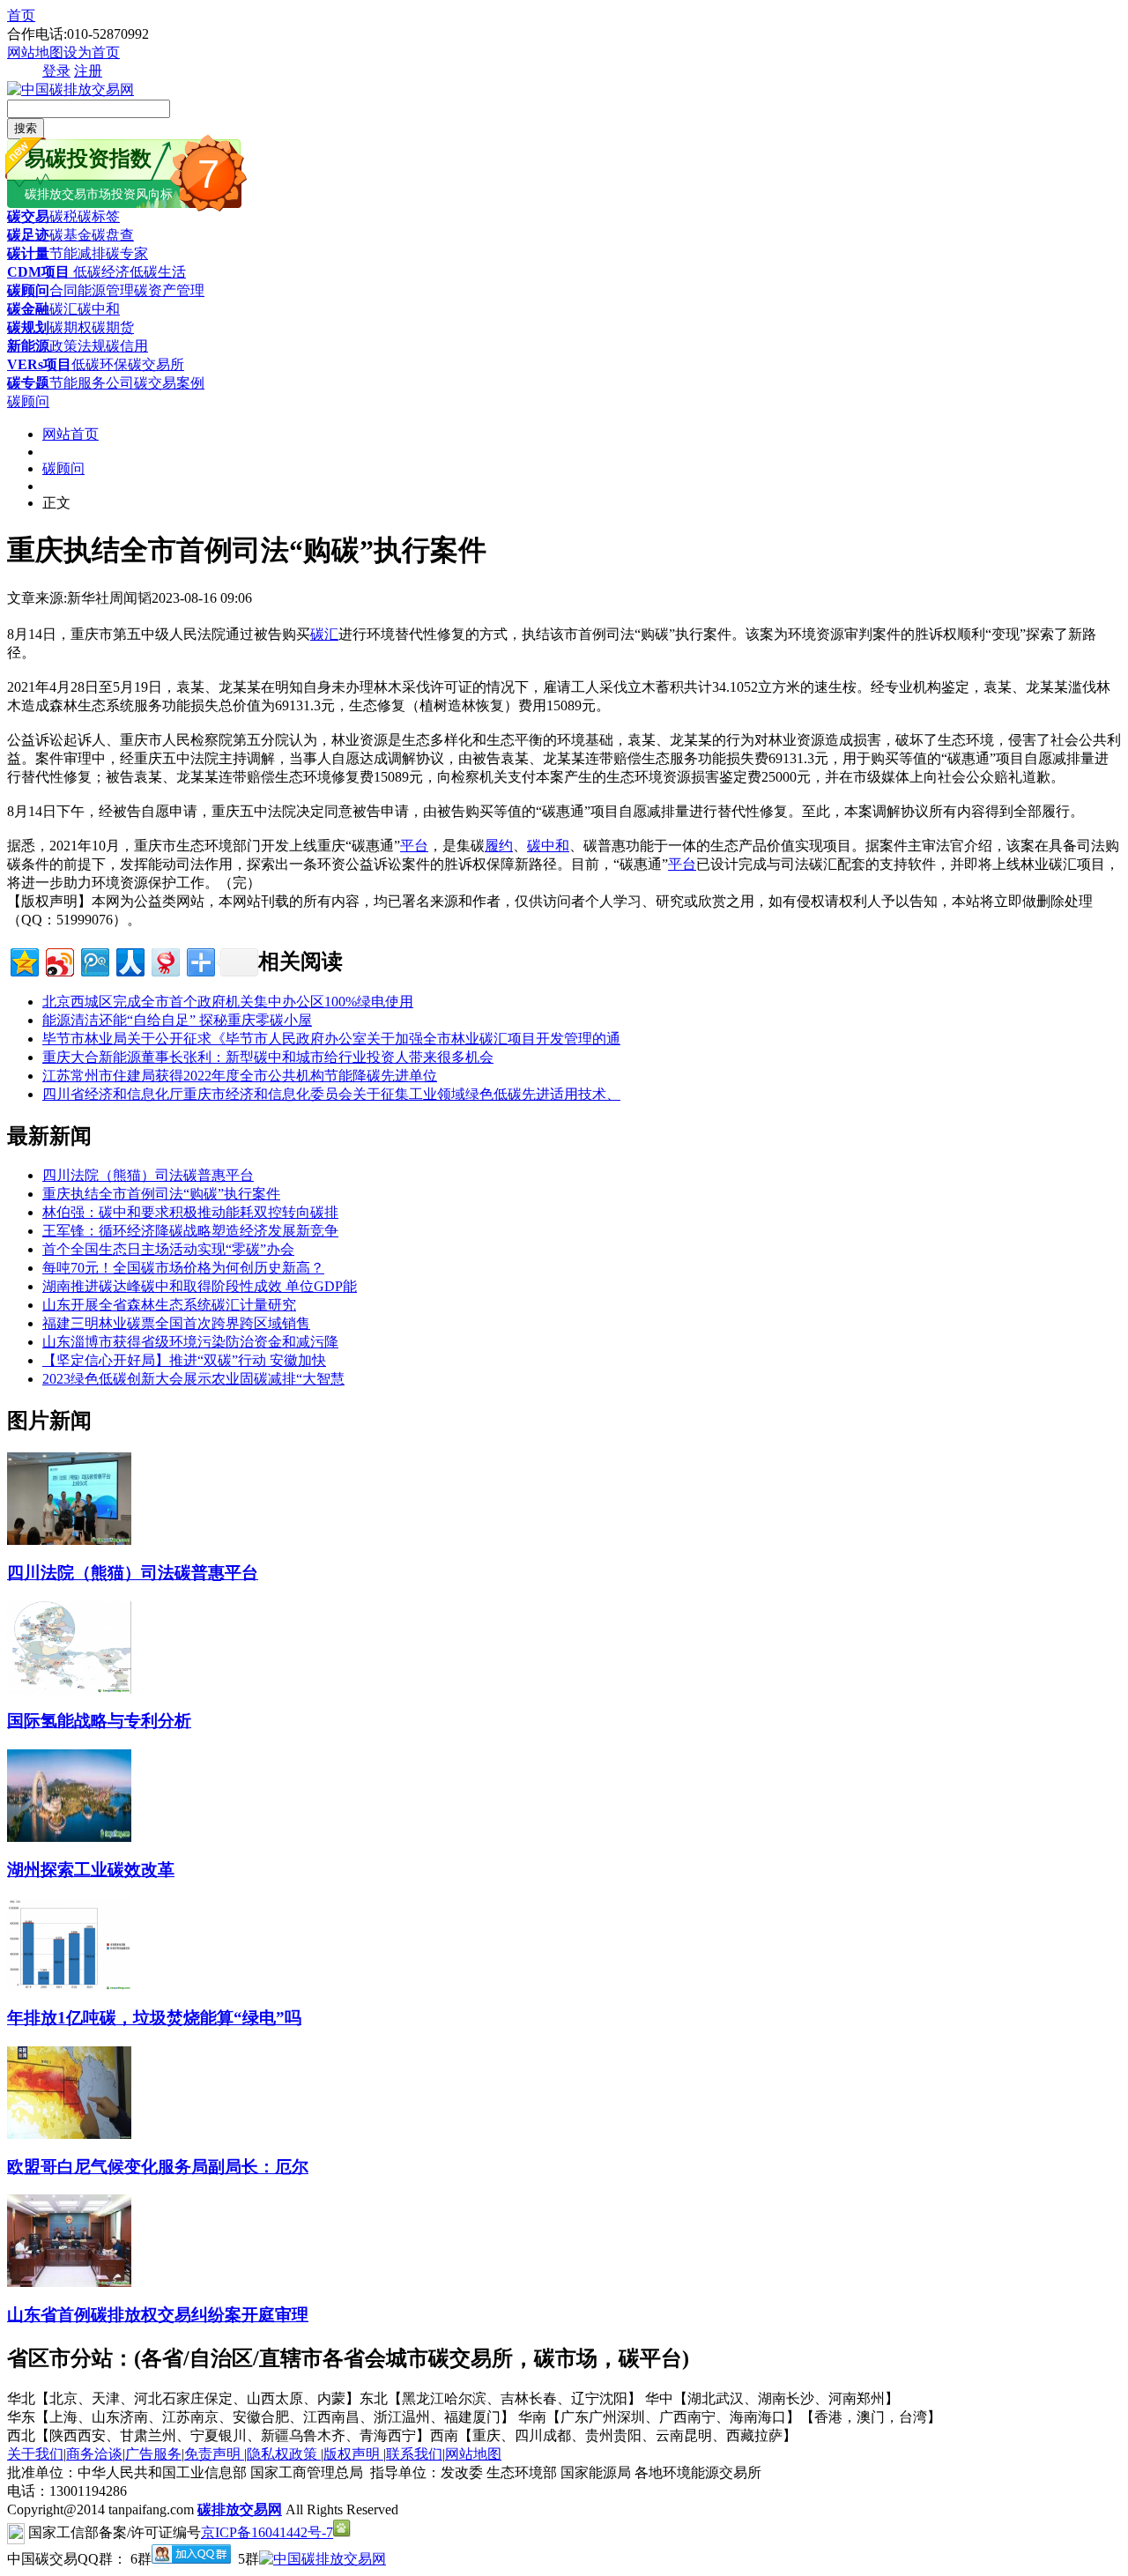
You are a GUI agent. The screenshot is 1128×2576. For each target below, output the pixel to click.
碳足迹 (28, 235)
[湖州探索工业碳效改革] (69, 1837)
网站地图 (35, 52)
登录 (56, 71)
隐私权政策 (284, 2454)
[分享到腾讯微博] (94, 960)
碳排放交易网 (240, 2509)
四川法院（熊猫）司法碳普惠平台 (148, 1175)
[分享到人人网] (129, 960)
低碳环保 (100, 364)
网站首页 (70, 434)
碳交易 (28, 216)
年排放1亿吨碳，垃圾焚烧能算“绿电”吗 (154, 2018)
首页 (21, 15)
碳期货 (113, 327)
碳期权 (70, 327)
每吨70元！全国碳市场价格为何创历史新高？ (183, 1268)
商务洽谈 (94, 2454)
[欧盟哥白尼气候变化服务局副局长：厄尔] (69, 2134)
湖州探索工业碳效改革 (91, 1870)
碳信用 (127, 346)
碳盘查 (113, 235)
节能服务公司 (92, 383)
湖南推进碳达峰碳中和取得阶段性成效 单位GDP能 (200, 1286)
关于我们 (35, 2454)
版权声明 (353, 2454)
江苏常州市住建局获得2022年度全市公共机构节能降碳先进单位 (240, 1076)
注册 (88, 71)
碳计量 (28, 253)
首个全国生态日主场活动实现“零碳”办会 (168, 1249)
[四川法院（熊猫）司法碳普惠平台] (69, 1540)
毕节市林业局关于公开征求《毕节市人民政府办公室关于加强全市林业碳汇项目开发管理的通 (331, 1039)
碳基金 (70, 235)
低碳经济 (100, 272)
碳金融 (28, 309)
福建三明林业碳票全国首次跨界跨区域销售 (176, 1323)
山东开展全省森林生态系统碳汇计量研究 (169, 1305)
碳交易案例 (169, 383)
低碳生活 (158, 272)
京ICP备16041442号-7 (267, 2532)
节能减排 (78, 253)
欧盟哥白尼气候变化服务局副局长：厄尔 (158, 2167)
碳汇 (63, 309)
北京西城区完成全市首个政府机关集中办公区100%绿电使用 (228, 1002)
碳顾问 (28, 290)
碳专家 (127, 253)
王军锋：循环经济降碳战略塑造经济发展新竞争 (190, 1231)
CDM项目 (38, 272)
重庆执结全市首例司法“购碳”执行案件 (161, 1194)
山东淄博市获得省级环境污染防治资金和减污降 (190, 1342)
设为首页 (92, 52)
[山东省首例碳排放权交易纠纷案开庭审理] (69, 2282)
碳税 (63, 216)
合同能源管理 (92, 290)
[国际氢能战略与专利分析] (69, 1689)
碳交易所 (156, 364)
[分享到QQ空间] (23, 960)
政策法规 (78, 346)
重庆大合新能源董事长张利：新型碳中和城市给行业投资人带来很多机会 (268, 1057)
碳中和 (99, 309)
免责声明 (214, 2454)
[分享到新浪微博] (59, 960)
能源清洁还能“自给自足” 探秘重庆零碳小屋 (177, 1020)
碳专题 (28, 383)
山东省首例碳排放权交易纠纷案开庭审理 (158, 2315)
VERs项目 (39, 364)
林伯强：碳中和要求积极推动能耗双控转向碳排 (190, 1212)
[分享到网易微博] (164, 960)
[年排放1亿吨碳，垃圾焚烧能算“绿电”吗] (69, 1986)
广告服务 (153, 2454)
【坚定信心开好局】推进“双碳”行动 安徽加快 (184, 1360)
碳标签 (99, 216)
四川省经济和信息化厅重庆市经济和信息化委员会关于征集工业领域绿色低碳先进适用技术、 (331, 1094)
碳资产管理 (169, 290)
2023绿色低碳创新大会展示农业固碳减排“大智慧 (193, 1379)
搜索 (26, 128)
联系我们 (414, 2454)
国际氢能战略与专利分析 (99, 1721)
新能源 (28, 346)
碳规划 (28, 327)
